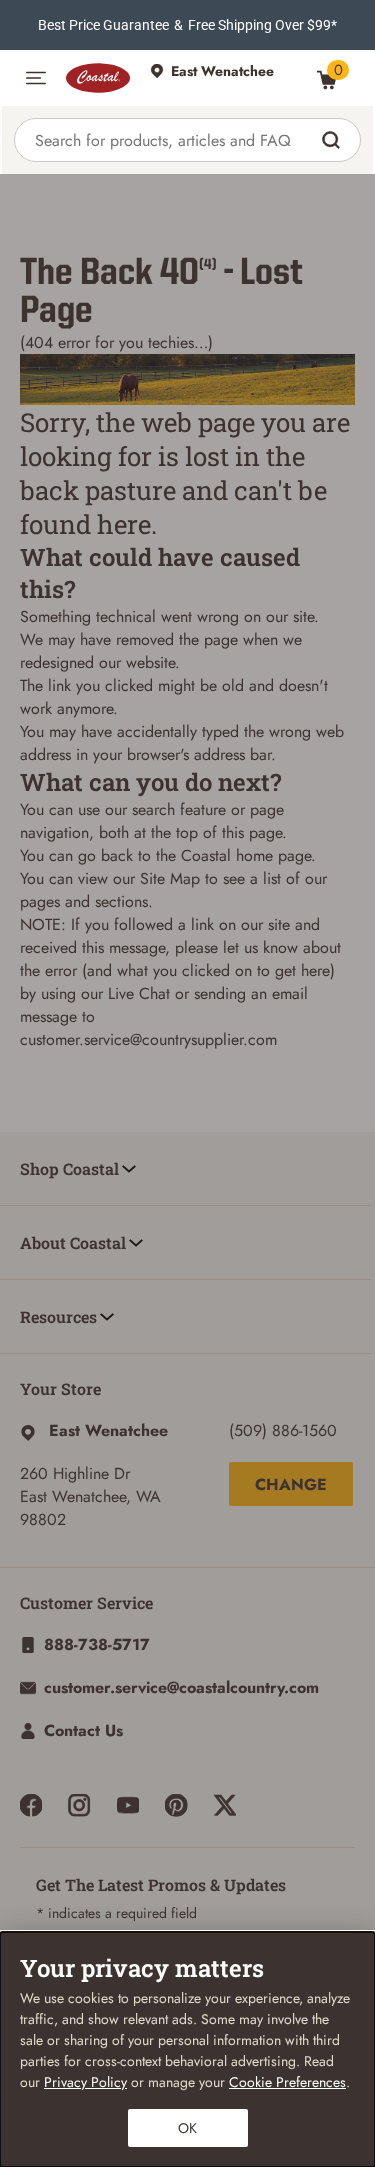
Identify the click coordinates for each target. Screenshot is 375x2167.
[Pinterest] (176, 1805)
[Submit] (333, 140)
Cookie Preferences (287, 2082)
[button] (36, 78)
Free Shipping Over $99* (262, 25)
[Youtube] (128, 1805)
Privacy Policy (85, 2082)
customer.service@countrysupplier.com (148, 1039)
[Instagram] (79, 1805)
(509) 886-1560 (283, 1430)
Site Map (170, 878)
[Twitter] (225, 1805)
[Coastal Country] (98, 78)
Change (291, 1484)
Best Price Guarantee (103, 25)
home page (273, 855)
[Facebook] (31, 1805)
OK (187, 2128)
